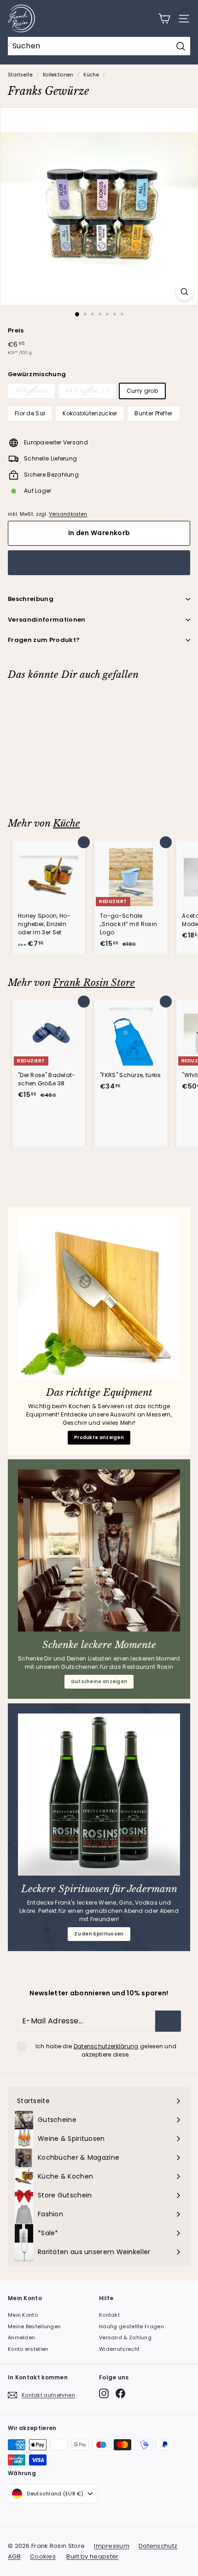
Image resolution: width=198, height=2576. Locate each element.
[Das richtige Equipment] (99, 1298)
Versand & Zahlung (125, 2337)
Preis (16, 330)
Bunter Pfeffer (153, 413)
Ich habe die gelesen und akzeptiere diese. (106, 2050)
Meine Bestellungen (34, 2326)
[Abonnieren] (168, 2021)
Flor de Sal (30, 413)
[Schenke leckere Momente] (99, 1550)
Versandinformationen (47, 620)
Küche (91, 75)
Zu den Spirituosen (99, 1934)
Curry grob (142, 391)
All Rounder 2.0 (87, 391)
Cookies (43, 2556)
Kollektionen (58, 75)
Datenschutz (158, 2546)
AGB (14, 2556)
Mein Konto (23, 2315)
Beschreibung (31, 599)
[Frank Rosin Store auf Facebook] (120, 2393)
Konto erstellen (28, 2349)
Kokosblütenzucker (90, 413)
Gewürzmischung (37, 374)
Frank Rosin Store (94, 983)
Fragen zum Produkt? (44, 640)
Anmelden (21, 2337)
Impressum (112, 2546)
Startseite (20, 75)
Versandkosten (68, 514)
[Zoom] (184, 292)
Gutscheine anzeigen (99, 1681)
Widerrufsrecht (119, 2349)
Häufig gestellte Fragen (131, 2326)
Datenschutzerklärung (106, 2046)
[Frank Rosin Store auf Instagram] (104, 2393)
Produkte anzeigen (99, 1437)
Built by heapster (92, 2556)
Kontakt (109, 2315)
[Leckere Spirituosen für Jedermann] (99, 1795)
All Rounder (31, 391)
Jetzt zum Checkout (99, 562)
